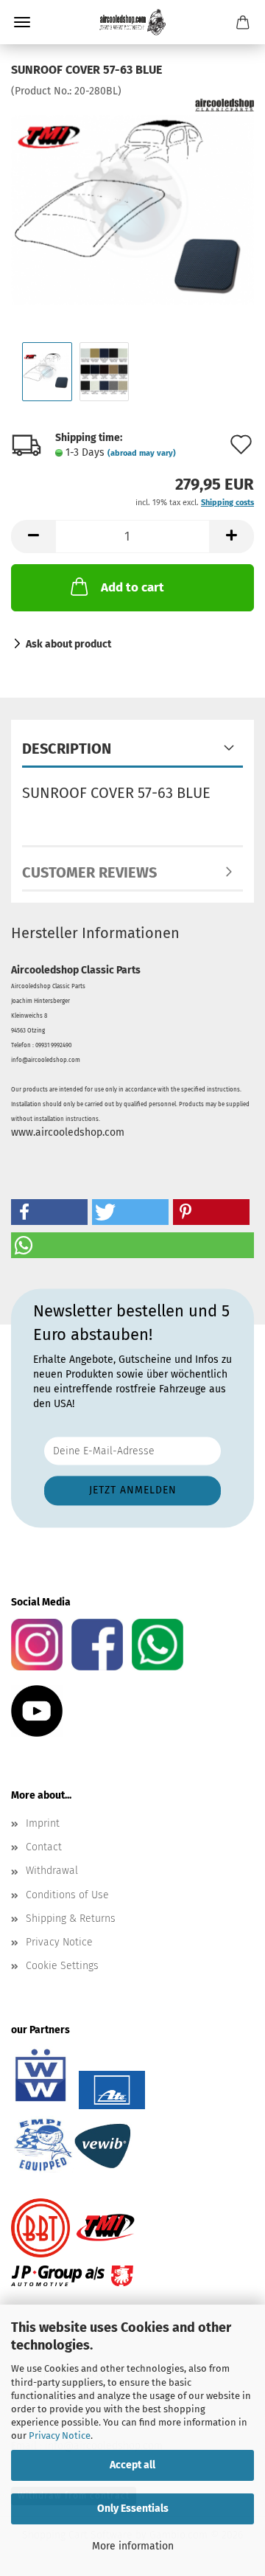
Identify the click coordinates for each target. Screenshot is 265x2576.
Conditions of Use (67, 1895)
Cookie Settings (62, 1966)
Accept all (132, 2465)
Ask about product (68, 644)
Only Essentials (133, 2509)
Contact (44, 1847)
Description (67, 749)
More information (133, 2546)
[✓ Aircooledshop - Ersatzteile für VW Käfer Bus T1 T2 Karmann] (132, 22)
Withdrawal (52, 1871)
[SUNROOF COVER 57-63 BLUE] (132, 209)
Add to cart (132, 587)
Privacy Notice (60, 2436)
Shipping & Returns (71, 1919)
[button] (33, 537)
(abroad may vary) (142, 453)
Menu (22, 22)
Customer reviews (89, 872)
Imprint (43, 1823)
